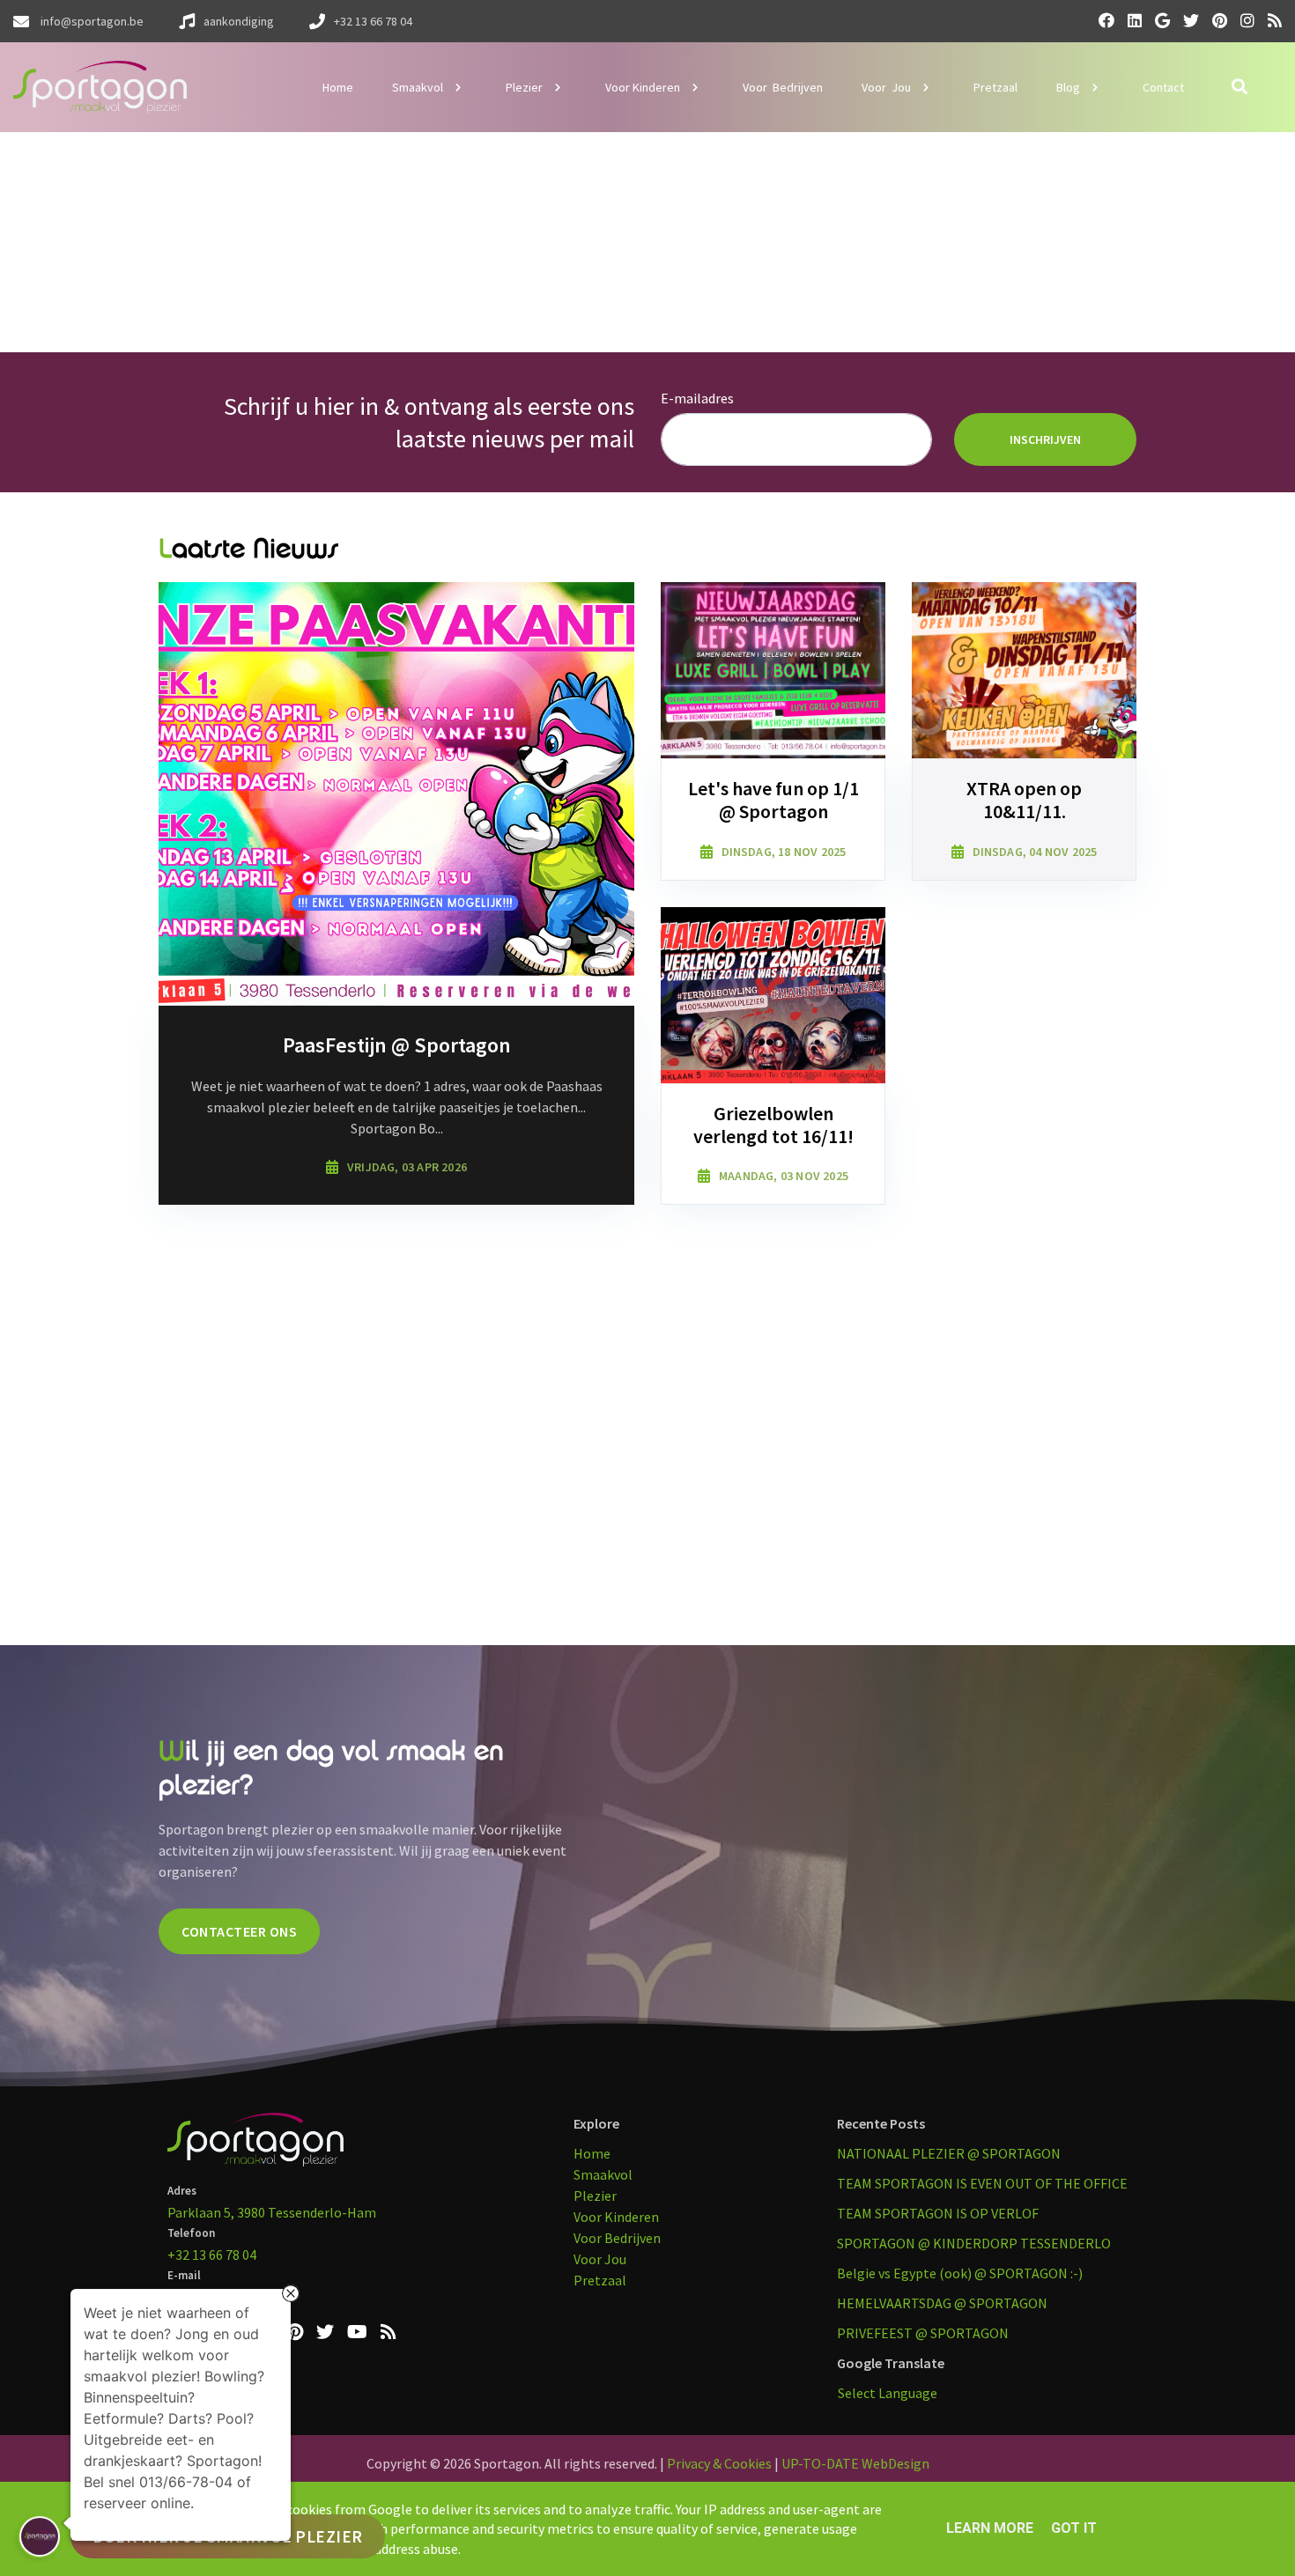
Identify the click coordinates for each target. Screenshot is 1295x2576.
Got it (1074, 2528)
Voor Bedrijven (617, 2238)
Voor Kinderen (616, 2217)
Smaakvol (603, 2174)
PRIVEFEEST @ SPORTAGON (923, 2333)
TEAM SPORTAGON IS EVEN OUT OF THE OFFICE (982, 2183)
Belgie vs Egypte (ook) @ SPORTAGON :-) (960, 2273)
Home (592, 2153)
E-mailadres (697, 398)
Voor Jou (600, 2259)
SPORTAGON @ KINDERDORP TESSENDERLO (974, 2243)
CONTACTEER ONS (239, 1931)
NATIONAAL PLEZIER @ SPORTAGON (949, 2153)
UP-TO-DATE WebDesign (855, 2463)
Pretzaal (600, 2280)
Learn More (990, 2528)
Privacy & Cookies (719, 2463)
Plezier (595, 2196)
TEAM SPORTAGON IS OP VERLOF (938, 2213)
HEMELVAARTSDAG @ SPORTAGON (942, 2303)
